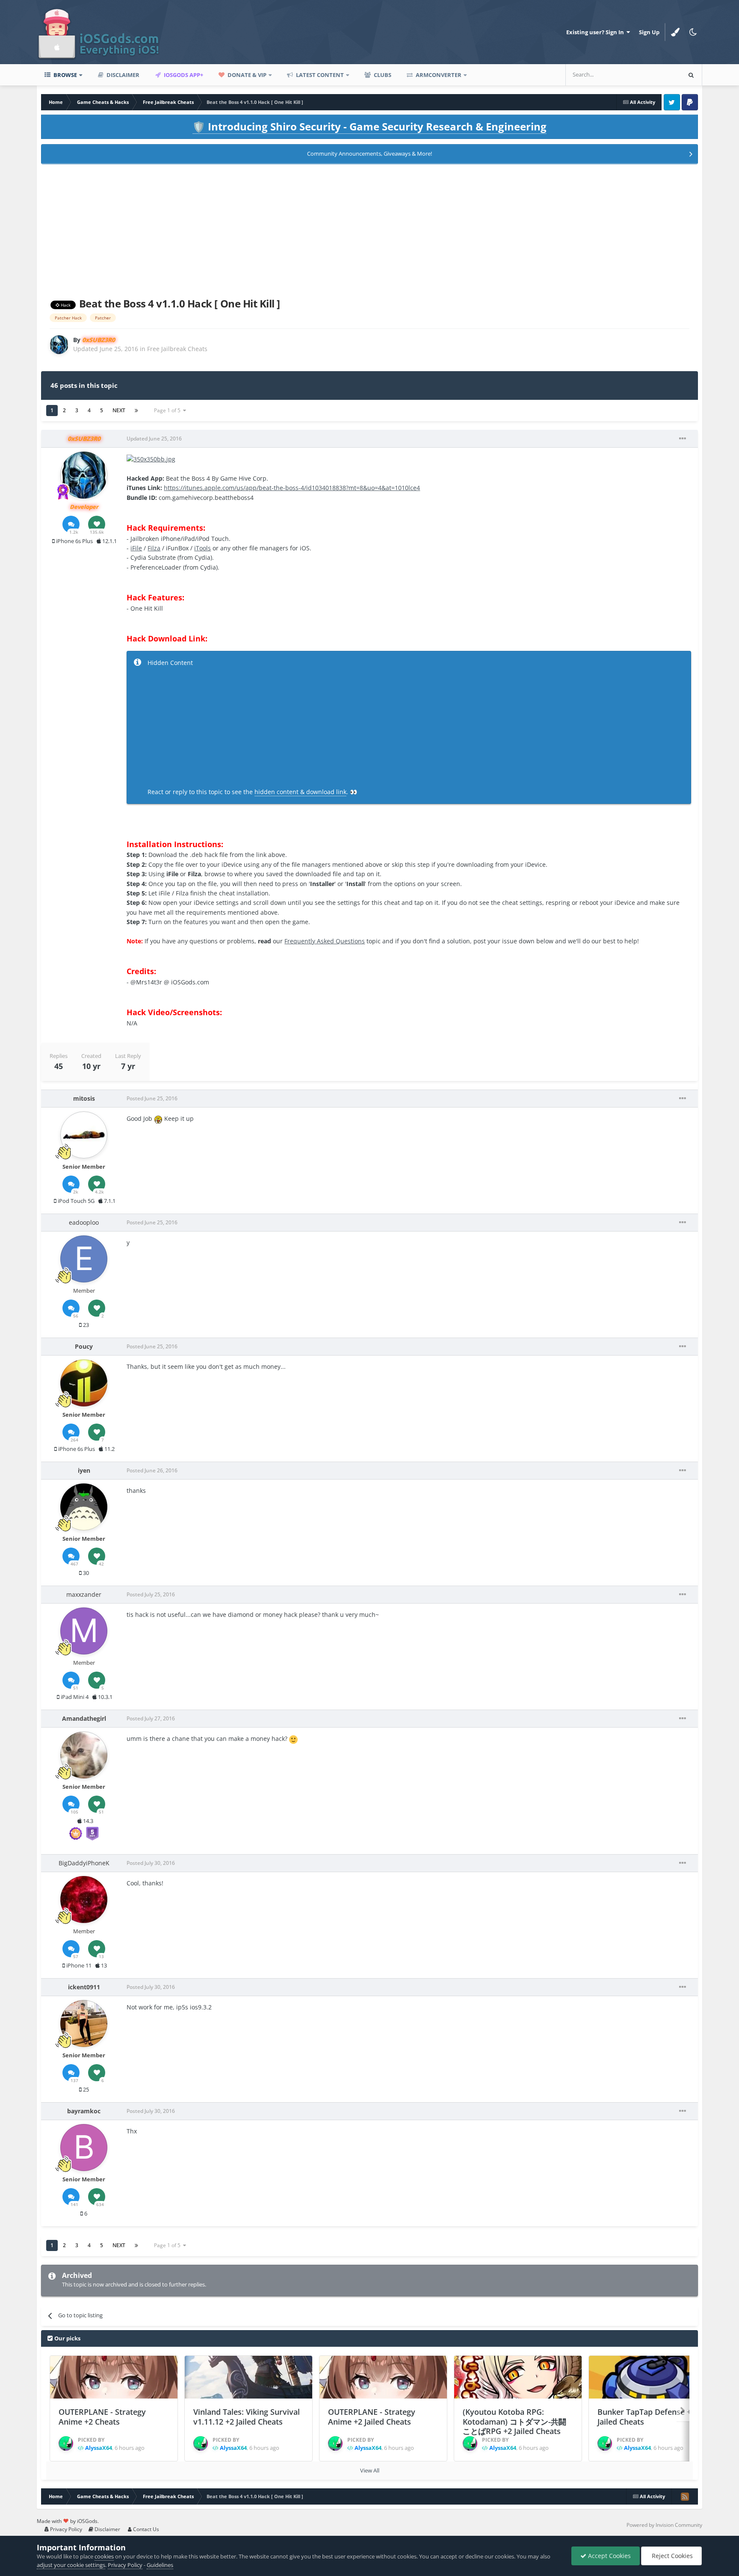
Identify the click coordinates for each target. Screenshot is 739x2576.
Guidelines (160, 2565)
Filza (154, 548)
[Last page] (136, 411)
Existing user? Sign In (596, 32)
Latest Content (319, 75)
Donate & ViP (246, 75)
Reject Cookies (671, 2556)
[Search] (691, 75)
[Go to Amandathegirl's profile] (84, 1755)
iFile (136, 548)
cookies (104, 2556)
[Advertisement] (369, 229)
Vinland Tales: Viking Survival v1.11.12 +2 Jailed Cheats (247, 2417)
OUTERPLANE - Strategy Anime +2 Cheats (102, 2417)
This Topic (656, 75)
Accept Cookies (609, 2556)
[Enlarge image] (151, 459)
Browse (65, 75)
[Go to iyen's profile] (84, 1507)
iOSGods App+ (183, 75)
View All (370, 2470)
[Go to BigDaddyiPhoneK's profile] (84, 1900)
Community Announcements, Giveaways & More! (369, 154)
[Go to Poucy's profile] (84, 1383)
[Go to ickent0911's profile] (84, 2024)
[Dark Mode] (693, 32)
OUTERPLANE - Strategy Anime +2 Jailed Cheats (372, 2417)
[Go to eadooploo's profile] (84, 1259)
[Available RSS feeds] (685, 2496)
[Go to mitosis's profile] (84, 1135)
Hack (65, 305)
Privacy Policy (65, 2529)
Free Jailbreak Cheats (177, 349)
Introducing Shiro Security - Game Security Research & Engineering (369, 126)
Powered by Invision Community (664, 2525)
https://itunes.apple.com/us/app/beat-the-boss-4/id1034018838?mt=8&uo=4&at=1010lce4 (292, 488)
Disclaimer (122, 75)
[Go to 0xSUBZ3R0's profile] (59, 345)
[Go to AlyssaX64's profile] (66, 2443)
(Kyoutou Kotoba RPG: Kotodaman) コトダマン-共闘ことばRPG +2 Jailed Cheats (514, 2421)
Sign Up (649, 32)
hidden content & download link (300, 792)
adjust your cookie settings (71, 2565)
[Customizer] (675, 32)
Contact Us (145, 2529)
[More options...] (683, 439)
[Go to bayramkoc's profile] (84, 2148)
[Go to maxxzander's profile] (84, 1631)
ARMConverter (438, 75)
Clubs (382, 75)
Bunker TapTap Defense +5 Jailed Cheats (646, 2417)
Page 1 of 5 (168, 410)
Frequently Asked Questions (325, 941)
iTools (202, 548)
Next (119, 410)
